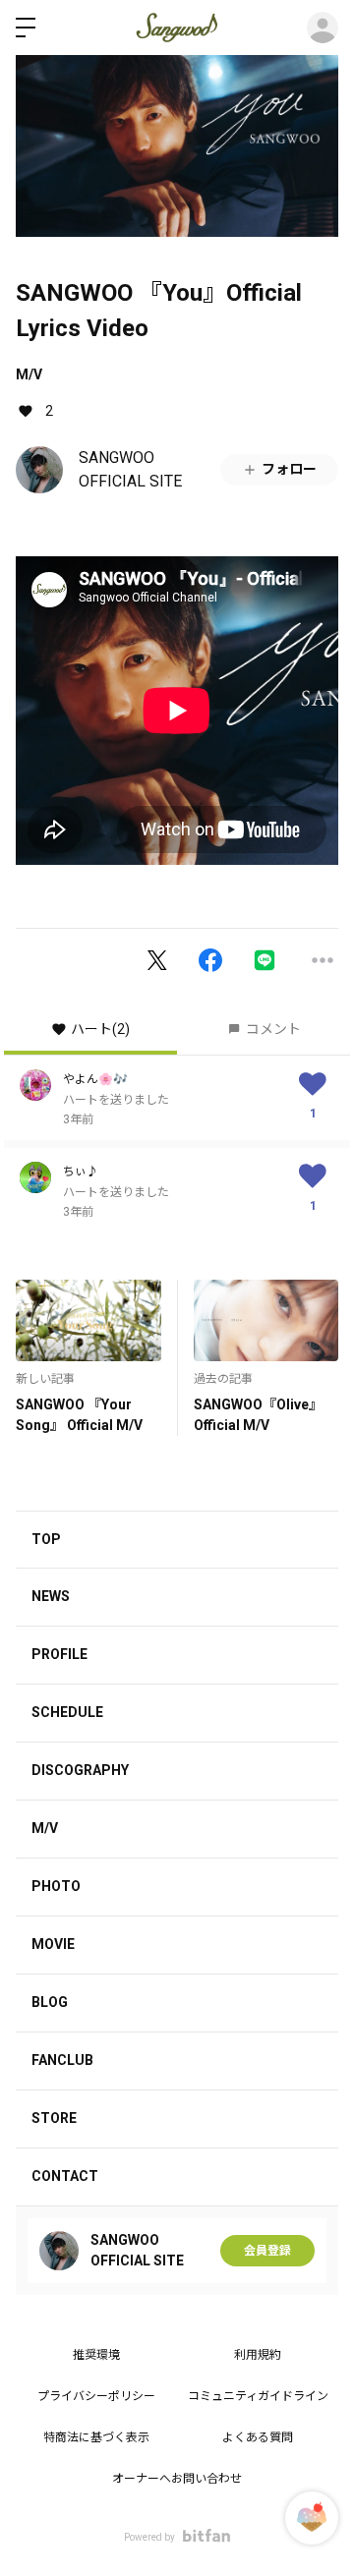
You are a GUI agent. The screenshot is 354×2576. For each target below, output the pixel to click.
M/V (29, 374)
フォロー (289, 469)
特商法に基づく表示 (96, 2437)
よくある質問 (258, 2437)
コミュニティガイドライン (258, 2396)
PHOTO (56, 1886)
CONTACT (65, 2176)
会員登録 (267, 2251)
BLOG (50, 2002)
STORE (54, 2118)
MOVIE (53, 1944)
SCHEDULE (67, 1712)
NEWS (51, 1596)
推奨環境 (96, 2355)
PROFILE (59, 1654)
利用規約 (258, 2355)
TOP (46, 1539)
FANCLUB (62, 2060)
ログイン (323, 28)
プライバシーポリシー (96, 2396)
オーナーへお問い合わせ (177, 2479)
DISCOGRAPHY (80, 1770)
